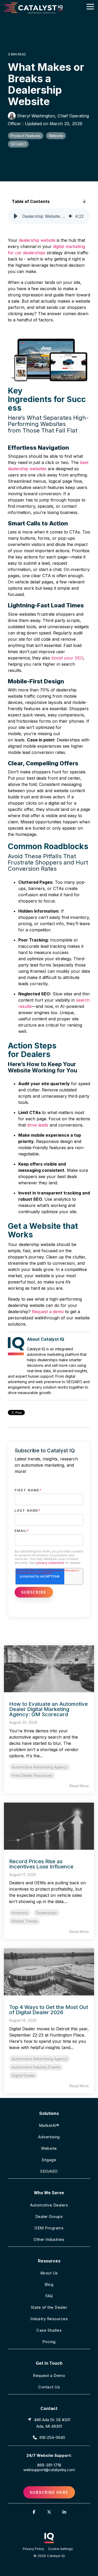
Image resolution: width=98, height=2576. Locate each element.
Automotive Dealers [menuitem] (49, 2205)
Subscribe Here (49, 2492)
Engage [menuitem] (49, 2160)
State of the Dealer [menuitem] (49, 2307)
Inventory (20, 1913)
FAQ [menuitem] (49, 2296)
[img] (70, 216)
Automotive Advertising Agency (40, 1767)
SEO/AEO (18, 144)
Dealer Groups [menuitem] (49, 2216)
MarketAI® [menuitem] (49, 2125)
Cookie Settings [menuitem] (60, 2549)
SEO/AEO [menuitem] (49, 2171)
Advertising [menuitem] (49, 2137)
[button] (90, 6)
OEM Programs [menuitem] (49, 2228)
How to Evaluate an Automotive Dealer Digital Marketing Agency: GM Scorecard (48, 1709)
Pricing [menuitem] (49, 2342)
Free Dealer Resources (32, 1775)
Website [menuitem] (49, 2148)
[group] (49, 216)
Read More (79, 1786)
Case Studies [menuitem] (49, 2330)
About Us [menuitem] (49, 2273)
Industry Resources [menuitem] (49, 2319)
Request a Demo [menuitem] (49, 2375)
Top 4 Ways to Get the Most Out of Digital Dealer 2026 (49, 2010)
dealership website (37, 240)
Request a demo (48, 1312)
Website (56, 136)
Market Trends (25, 1921)
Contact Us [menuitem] (49, 2387)
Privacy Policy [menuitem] (33, 2549)
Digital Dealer (23, 2075)
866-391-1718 (49, 2465)
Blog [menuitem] (49, 2284)
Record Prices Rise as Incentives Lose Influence (41, 1864)
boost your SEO (67, 658)
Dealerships (47, 1913)
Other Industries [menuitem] (49, 2239)
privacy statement (50, 1563)
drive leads (38, 1125)
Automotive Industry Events (36, 2067)
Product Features (26, 136)
